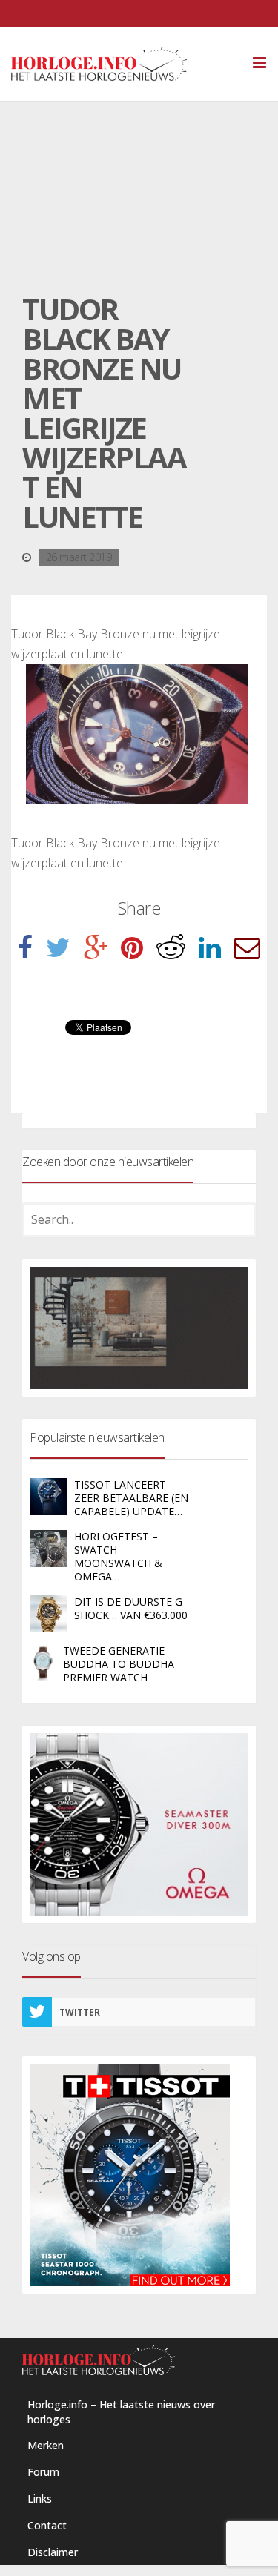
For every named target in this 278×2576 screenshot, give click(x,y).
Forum (43, 2472)
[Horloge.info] (125, 64)
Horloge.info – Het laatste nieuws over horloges (121, 2412)
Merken (46, 2445)
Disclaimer (53, 2552)
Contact (47, 2525)
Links (40, 2499)
